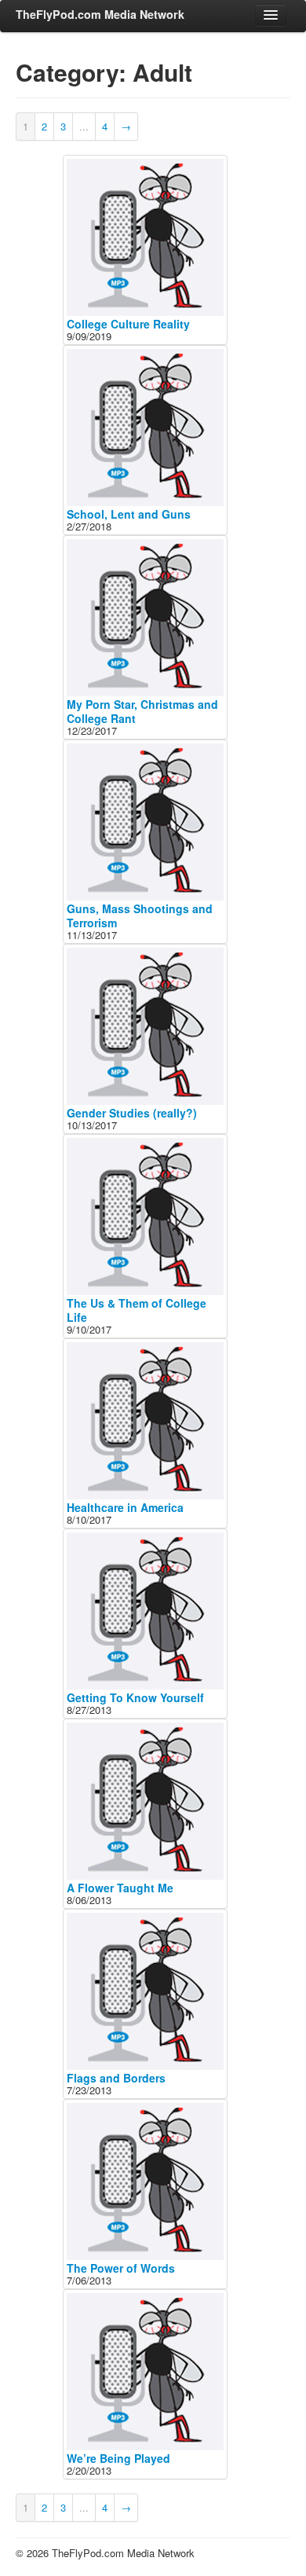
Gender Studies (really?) (132, 1113)
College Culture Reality (128, 324)
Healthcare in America (125, 1507)
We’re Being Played (118, 2458)
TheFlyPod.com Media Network (100, 14)
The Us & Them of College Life (137, 1310)
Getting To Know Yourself (135, 1697)
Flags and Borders (116, 2078)
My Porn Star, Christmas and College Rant (142, 711)
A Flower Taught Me (120, 1888)
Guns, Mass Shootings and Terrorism (140, 916)
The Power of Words (121, 2268)
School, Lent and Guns (129, 514)
